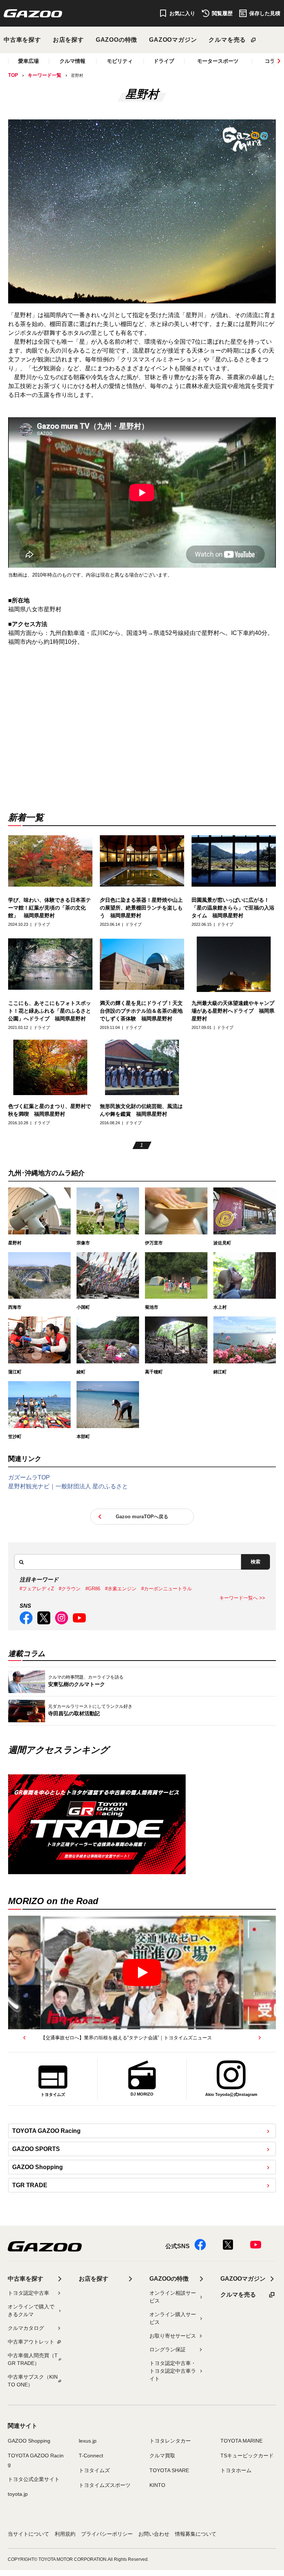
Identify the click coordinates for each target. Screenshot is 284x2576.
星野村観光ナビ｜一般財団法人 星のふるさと (68, 1486)
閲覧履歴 (222, 13)
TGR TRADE (30, 2185)
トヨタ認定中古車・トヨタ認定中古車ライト (173, 2371)
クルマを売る (227, 40)
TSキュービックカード (247, 2456)
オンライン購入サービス (173, 2318)
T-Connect (91, 2456)
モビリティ (120, 61)
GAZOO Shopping (38, 2167)
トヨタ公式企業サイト (34, 2479)
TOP (13, 75)
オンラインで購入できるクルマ (31, 2310)
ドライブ (164, 61)
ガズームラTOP (29, 1477)
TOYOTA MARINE (241, 2441)
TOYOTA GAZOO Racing (46, 2131)
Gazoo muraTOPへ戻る (142, 1517)
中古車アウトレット (31, 2342)
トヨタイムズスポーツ (105, 2485)
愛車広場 (28, 61)
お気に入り (182, 13)
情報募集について (196, 2534)
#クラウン (70, 1589)
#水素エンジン (121, 1589)
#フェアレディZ (37, 1589)
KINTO (157, 2485)
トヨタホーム (236, 2470)
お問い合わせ (154, 2534)
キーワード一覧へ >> (242, 1598)
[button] (24, 2038)
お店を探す (68, 40)
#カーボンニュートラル (167, 1589)
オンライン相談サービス (173, 2297)
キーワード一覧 (45, 75)
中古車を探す (22, 40)
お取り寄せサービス (173, 2336)
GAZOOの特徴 (116, 40)
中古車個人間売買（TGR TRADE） (33, 2359)
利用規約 (65, 2534)
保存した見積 (265, 13)
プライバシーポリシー (107, 2534)
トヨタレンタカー (170, 2441)
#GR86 (93, 1589)
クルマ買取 (162, 2456)
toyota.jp (18, 2494)
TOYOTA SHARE (169, 2470)
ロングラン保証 (168, 2349)
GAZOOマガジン (173, 40)
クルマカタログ (26, 2328)
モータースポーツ (218, 61)
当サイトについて (28, 2534)
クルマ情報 (72, 61)
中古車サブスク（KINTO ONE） (33, 2381)
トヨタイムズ (94, 2470)
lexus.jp (88, 2441)
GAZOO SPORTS (36, 2149)
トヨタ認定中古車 (28, 2293)
